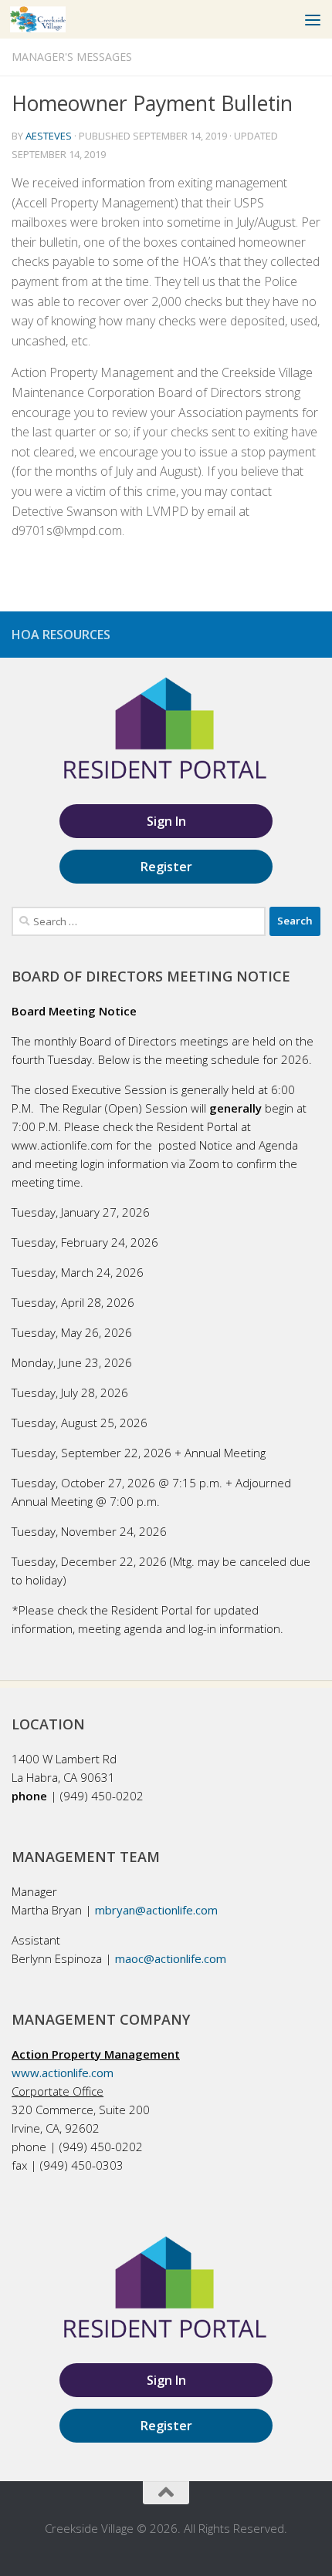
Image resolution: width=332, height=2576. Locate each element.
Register (166, 867)
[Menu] (313, 19)
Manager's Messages (72, 57)
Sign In (166, 821)
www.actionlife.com (63, 2073)
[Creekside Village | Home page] (47, 19)
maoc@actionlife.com (171, 1958)
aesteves (49, 136)
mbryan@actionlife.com (156, 1910)
